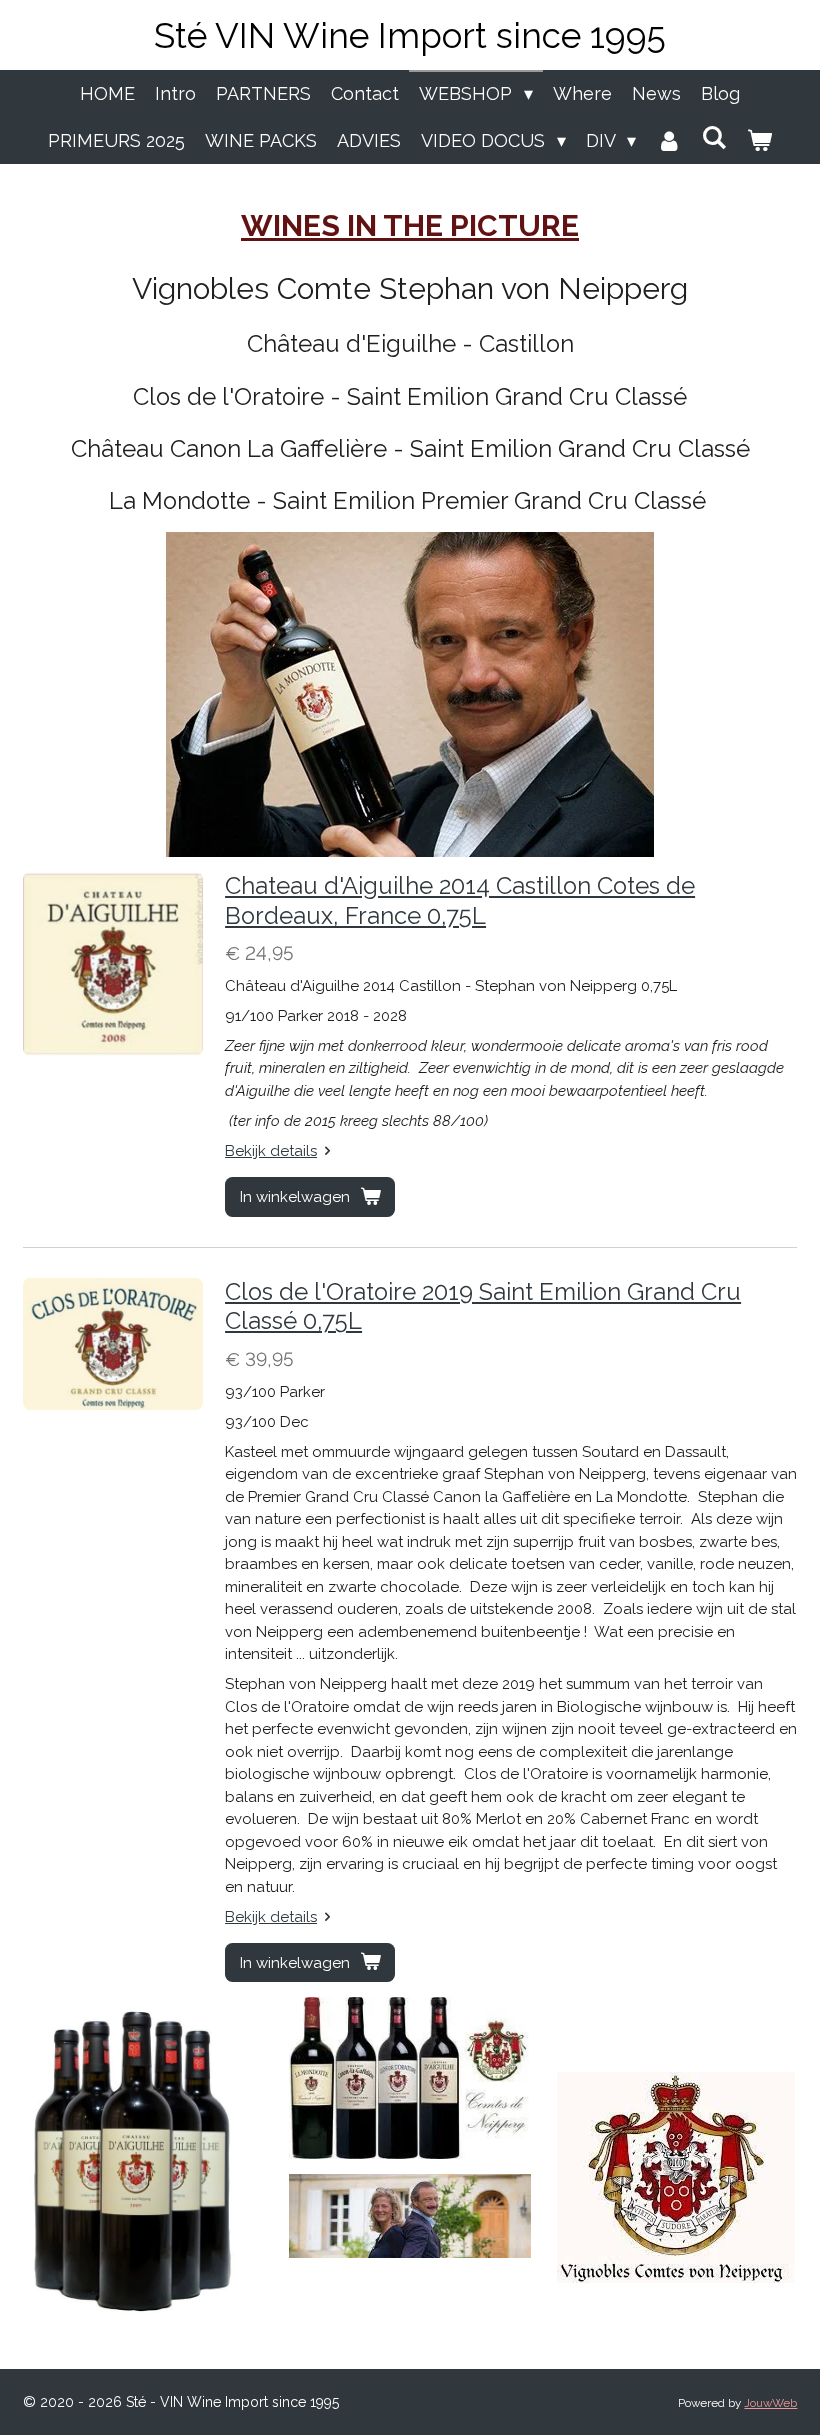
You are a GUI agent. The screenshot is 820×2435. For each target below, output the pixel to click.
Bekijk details (271, 1151)
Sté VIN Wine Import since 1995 (410, 35)
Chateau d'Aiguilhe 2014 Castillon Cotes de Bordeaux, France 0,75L (460, 901)
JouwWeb (770, 2403)
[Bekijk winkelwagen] (759, 140)
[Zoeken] (714, 137)
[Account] (668, 140)
